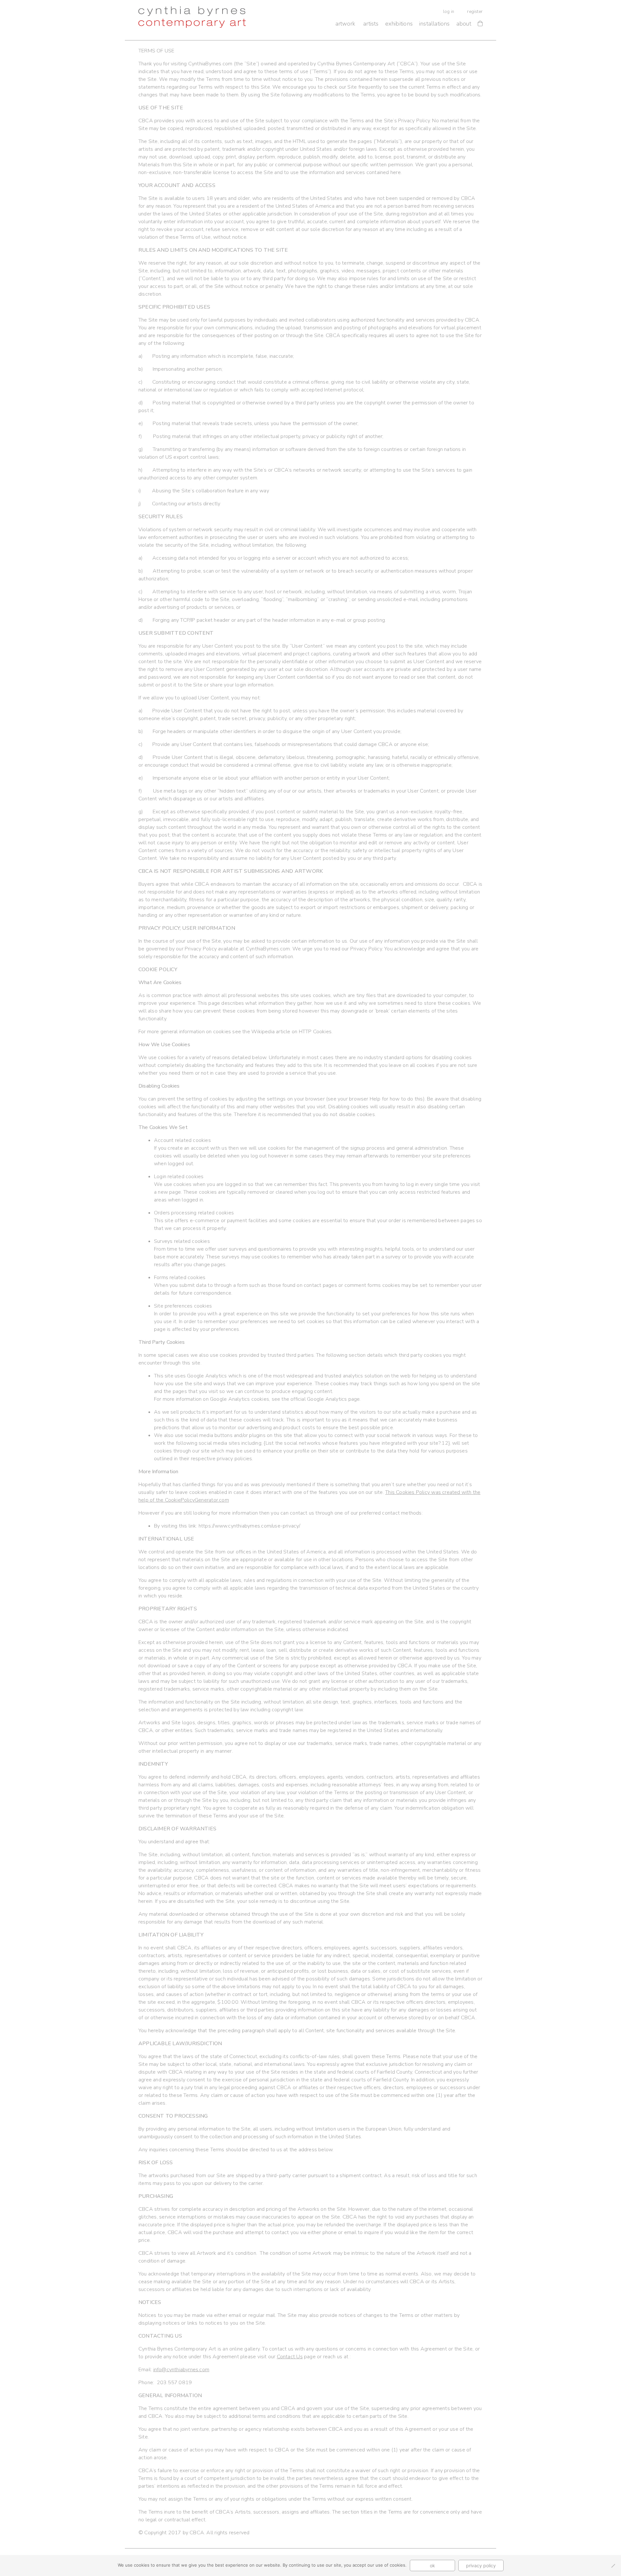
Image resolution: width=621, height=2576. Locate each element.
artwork (345, 24)
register (475, 12)
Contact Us (290, 2357)
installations (435, 24)
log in (449, 12)
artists (371, 24)
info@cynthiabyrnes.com (181, 2370)
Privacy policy (481, 2565)
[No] (613, 2566)
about (464, 24)
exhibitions (399, 24)
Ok (432, 2565)
